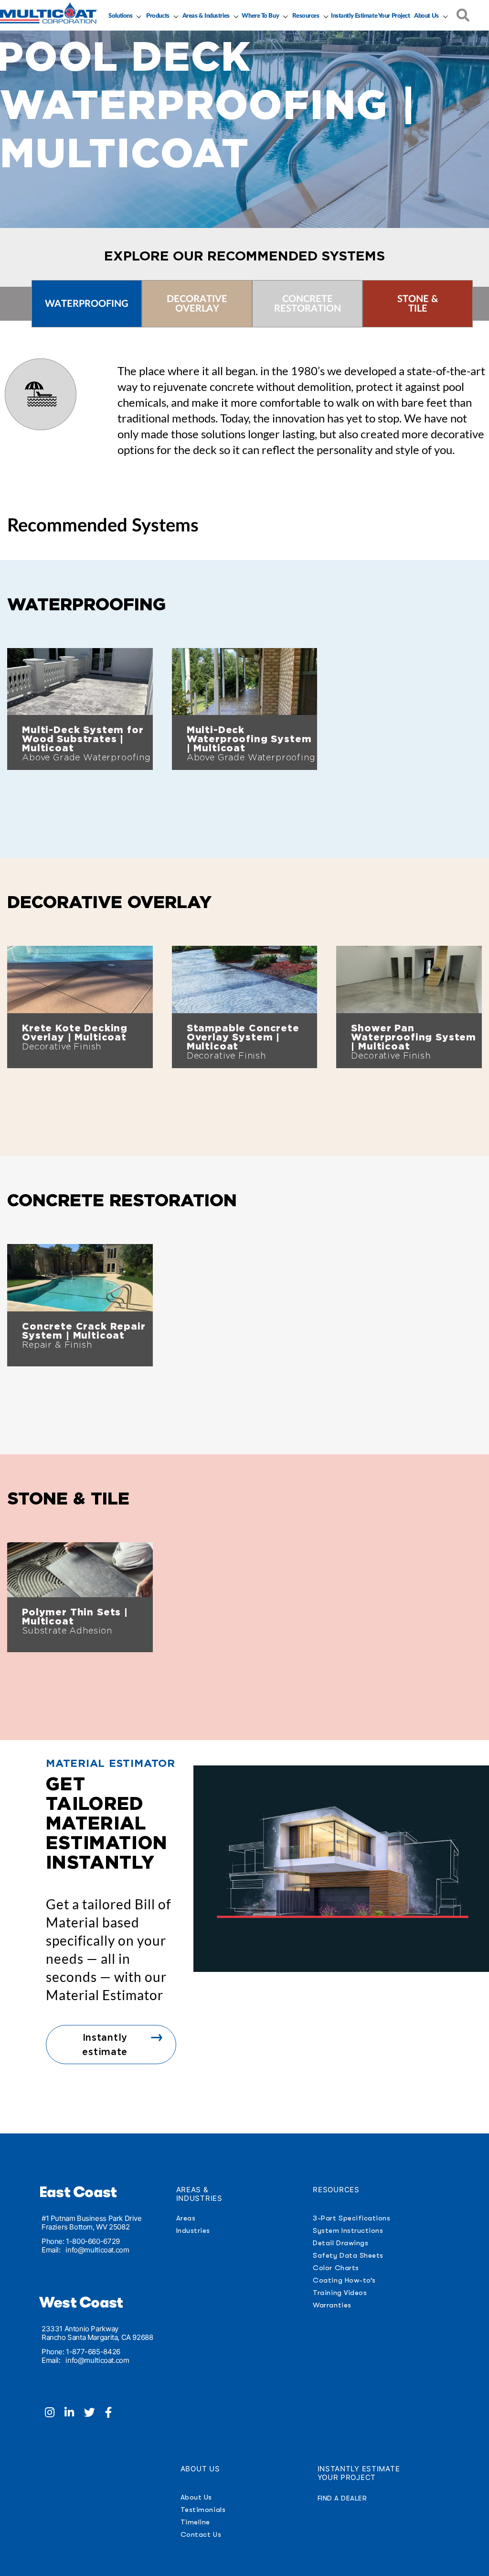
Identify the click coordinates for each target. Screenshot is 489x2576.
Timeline (195, 2522)
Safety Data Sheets (348, 2255)
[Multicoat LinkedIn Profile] (74, 2414)
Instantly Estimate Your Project (370, 16)
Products (158, 16)
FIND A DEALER (342, 2498)
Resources (306, 16)
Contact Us (201, 2534)
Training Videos (340, 2293)
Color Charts (336, 2268)
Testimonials (203, 2510)
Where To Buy (260, 16)
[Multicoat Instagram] (55, 2414)
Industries (193, 2230)
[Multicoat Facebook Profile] (112, 2414)
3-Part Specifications (351, 2218)
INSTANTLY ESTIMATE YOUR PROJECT (359, 2473)
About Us (426, 16)
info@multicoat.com (97, 2250)
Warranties (332, 2305)
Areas (186, 2218)
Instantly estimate (105, 2045)
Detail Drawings (340, 2243)
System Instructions (348, 2230)
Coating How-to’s (344, 2280)
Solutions (120, 16)
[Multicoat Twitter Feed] (95, 2414)
